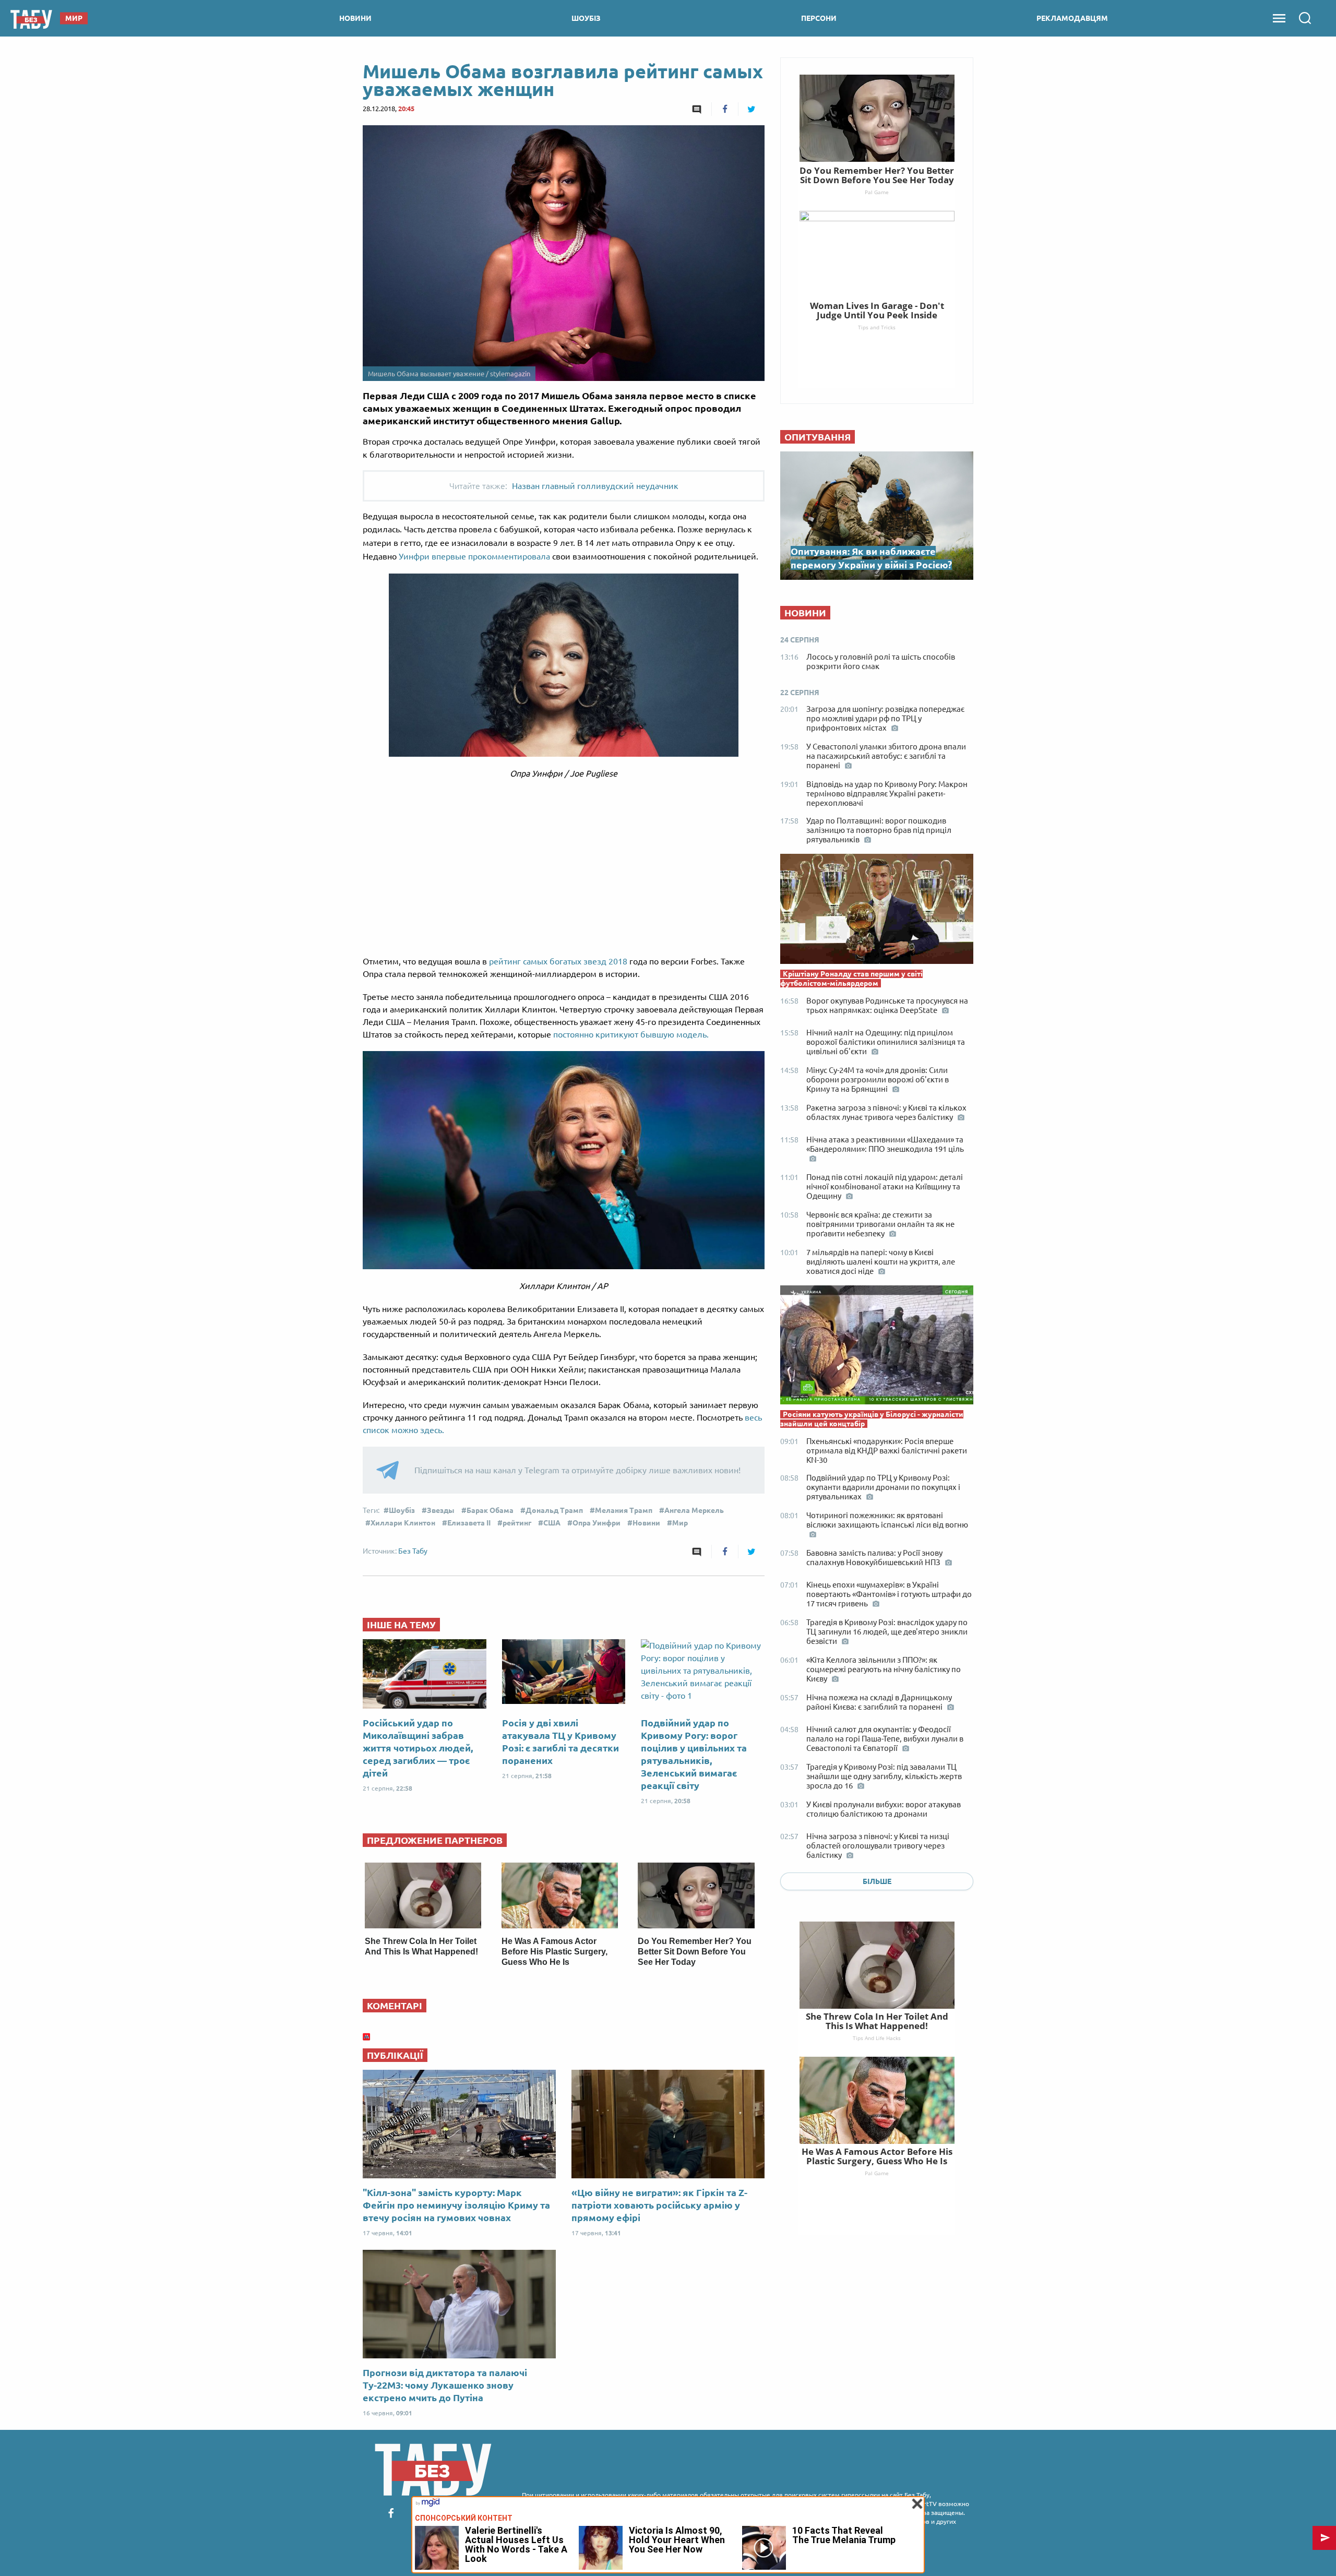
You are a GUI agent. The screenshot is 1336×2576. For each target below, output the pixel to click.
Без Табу (413, 1551)
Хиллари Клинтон (403, 1523)
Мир (680, 1523)
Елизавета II (469, 1523)
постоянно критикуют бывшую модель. (631, 1034)
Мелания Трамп (624, 1510)
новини (355, 18)
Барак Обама (490, 1510)
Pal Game (877, 2173)
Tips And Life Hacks (877, 2038)
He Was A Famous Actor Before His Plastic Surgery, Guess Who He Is (554, 1952)
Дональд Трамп (554, 1510)
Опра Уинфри (597, 1523)
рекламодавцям (1072, 18)
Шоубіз (402, 1510)
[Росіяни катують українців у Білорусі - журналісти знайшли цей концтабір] (877, 1347)
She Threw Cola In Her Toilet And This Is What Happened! (877, 2021)
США (552, 1523)
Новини (646, 1523)
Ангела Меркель (694, 1510)
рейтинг (517, 1523)
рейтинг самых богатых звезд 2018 (558, 961)
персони (819, 18)
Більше (877, 1881)
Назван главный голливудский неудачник (595, 486)
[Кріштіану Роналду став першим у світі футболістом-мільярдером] (877, 911)
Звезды (441, 1510)
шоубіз (586, 18)
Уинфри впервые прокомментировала (475, 556)
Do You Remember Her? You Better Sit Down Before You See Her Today (695, 1952)
